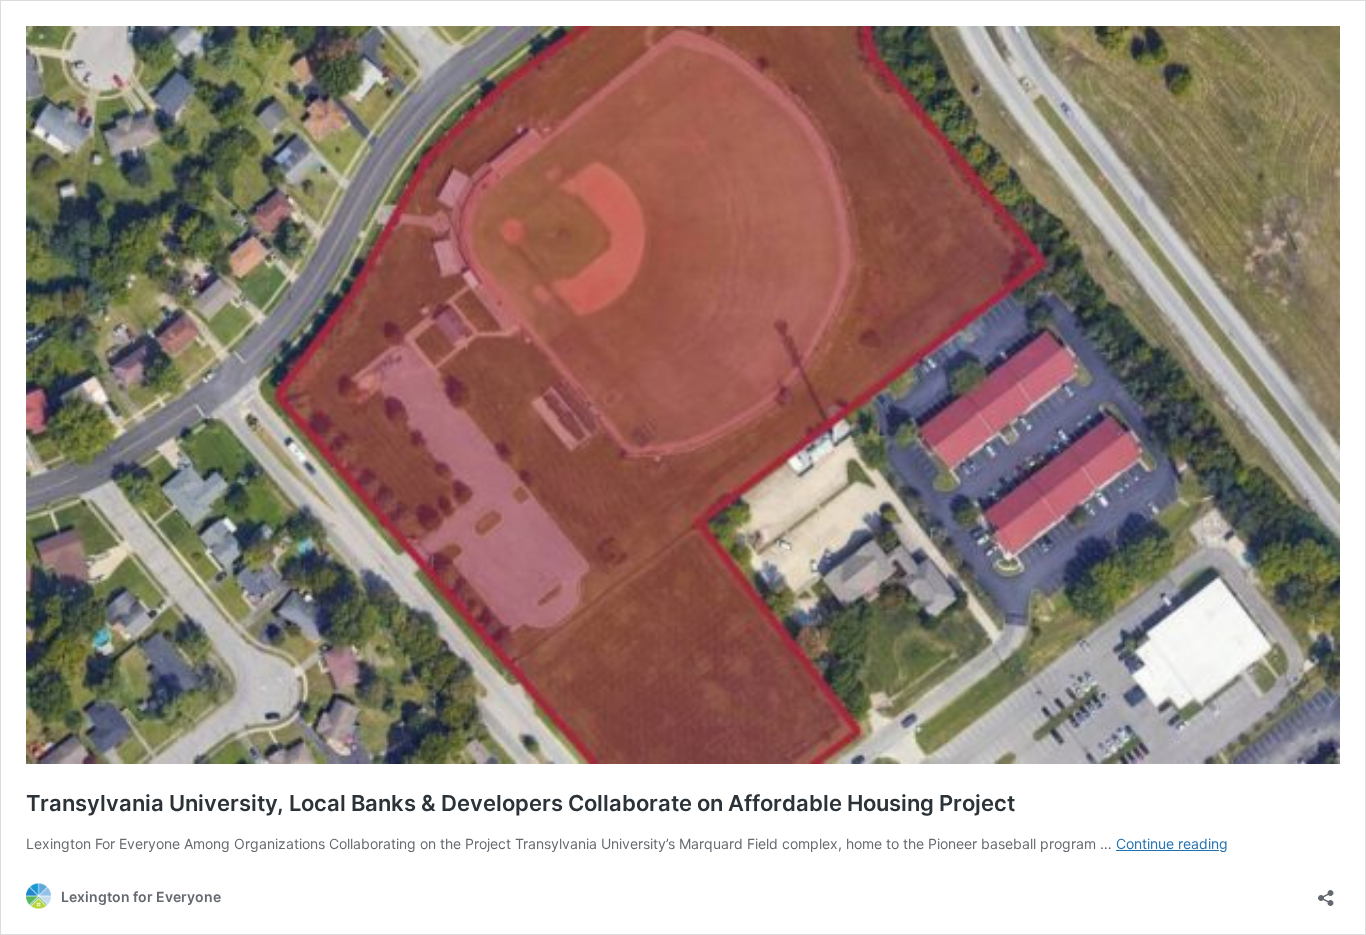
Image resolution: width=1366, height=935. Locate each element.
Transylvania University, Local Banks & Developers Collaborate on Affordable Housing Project (520, 803)
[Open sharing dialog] (1326, 891)
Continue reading (1172, 843)
